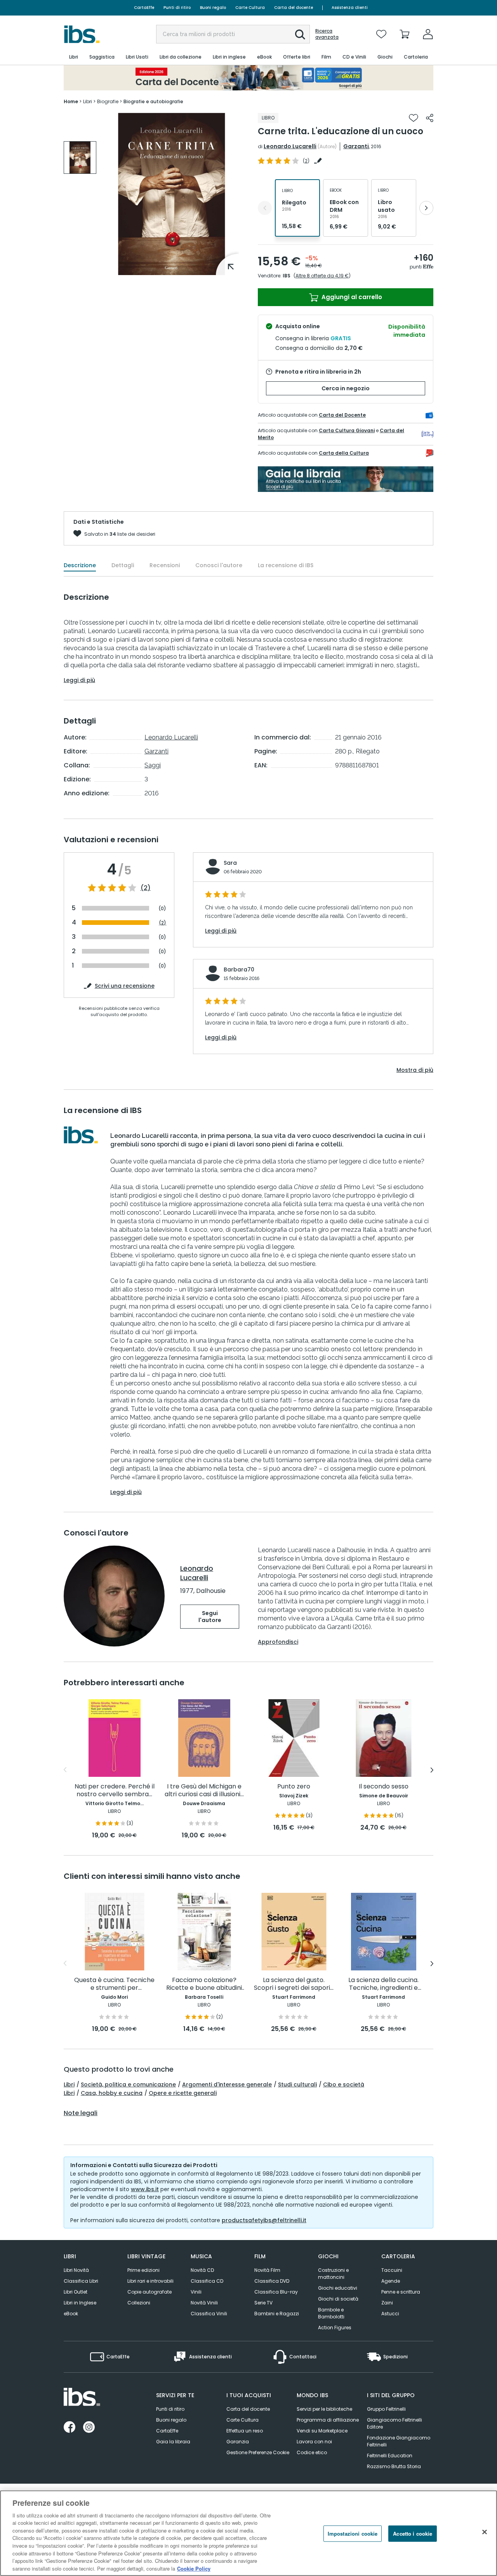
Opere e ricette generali (183, 2093)
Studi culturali (297, 2084)
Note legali (81, 2113)
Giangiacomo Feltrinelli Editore (394, 2423)
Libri (69, 2084)
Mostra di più (415, 1070)
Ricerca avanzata (327, 34)
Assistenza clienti (350, 8)
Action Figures (335, 2328)
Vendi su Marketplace (322, 2431)
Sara (230, 863)
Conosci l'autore (219, 565)
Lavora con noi (314, 2442)
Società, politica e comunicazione (128, 2084)
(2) (146, 888)
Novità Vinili (204, 2303)
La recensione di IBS (286, 565)
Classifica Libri (81, 2281)
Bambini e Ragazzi (277, 2314)
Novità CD (202, 2270)
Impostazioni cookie (353, 2534)
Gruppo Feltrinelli (386, 2409)
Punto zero (294, 1787)
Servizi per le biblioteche (324, 2409)
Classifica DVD (272, 2281)
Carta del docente (294, 8)
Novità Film (267, 2270)
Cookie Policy (194, 2568)
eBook (71, 2314)
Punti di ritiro (177, 8)
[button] (300, 35)
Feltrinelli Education (390, 2456)
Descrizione (80, 565)
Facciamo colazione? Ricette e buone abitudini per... (204, 1984)
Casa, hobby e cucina (112, 2093)
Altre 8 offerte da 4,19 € (322, 276)
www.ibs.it (145, 2189)
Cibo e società (344, 2084)
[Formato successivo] (426, 208)
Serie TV (263, 2303)
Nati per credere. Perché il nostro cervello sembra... (115, 1791)
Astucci (390, 2314)
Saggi (153, 765)
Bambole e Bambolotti (331, 2313)
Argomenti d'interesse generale (227, 2084)
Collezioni (139, 2303)
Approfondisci (278, 1642)
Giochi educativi (338, 2288)
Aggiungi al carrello (351, 297)
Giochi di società (338, 2299)
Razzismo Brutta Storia (394, 2466)
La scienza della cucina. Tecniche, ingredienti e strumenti (383, 1984)
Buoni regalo (213, 8)
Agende (391, 2281)
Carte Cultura (250, 8)
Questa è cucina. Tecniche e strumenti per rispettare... (114, 1984)
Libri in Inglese (80, 2303)
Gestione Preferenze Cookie (258, 2452)
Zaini (387, 2303)
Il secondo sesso (384, 1787)
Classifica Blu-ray (276, 2292)
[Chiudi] (485, 2532)
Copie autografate (149, 2292)
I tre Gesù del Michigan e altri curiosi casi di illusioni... (204, 1791)
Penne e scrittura (401, 2292)
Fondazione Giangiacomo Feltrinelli (399, 2441)
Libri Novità (76, 2270)
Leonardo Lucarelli (290, 146)
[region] (248, 2533)
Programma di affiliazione (328, 2420)
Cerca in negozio (346, 388)
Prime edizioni (143, 2270)
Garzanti (356, 146)
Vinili (196, 2292)
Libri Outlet (76, 2292)
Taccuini (392, 2270)
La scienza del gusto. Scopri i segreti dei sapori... (294, 1984)
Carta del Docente (342, 415)
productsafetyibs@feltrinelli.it (264, 2220)
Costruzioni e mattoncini (333, 2274)
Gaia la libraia (173, 2442)
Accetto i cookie (413, 2534)
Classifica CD (207, 2281)
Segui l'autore (210, 1617)
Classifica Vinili (209, 2314)
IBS (287, 276)
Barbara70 (239, 969)
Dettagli (123, 565)
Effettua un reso (245, 2431)
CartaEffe (144, 8)
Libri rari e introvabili (150, 2281)
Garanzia (238, 2442)
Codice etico (312, 2452)
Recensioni (165, 565)
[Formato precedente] (265, 208)
